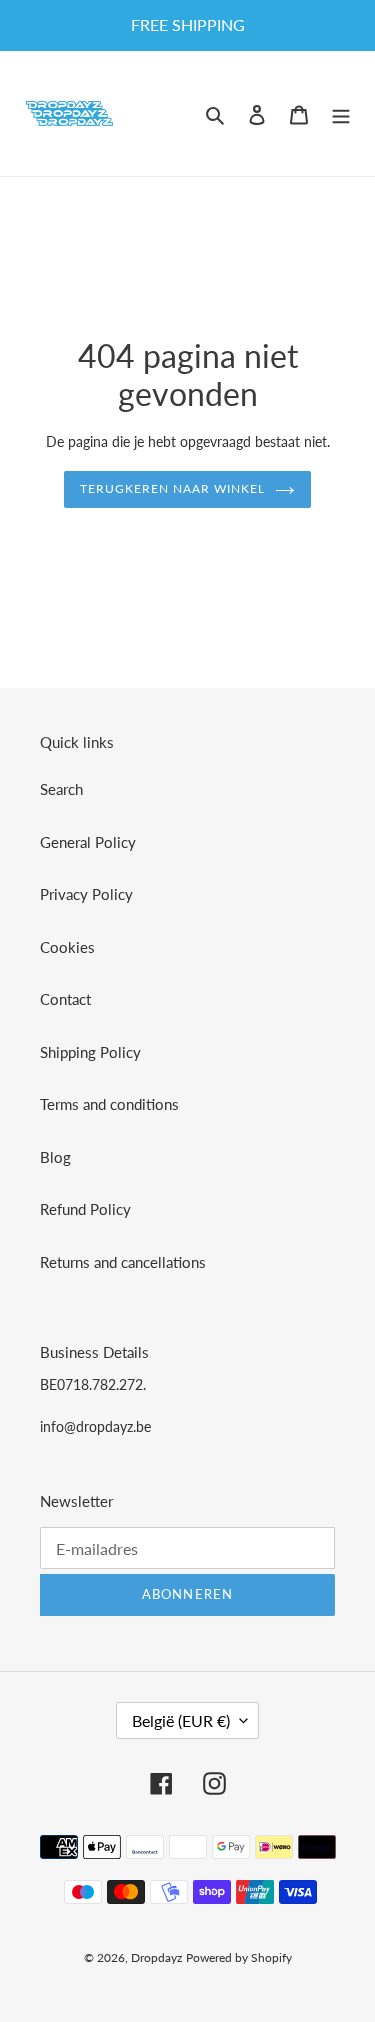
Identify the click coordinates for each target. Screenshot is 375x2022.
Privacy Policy (86, 894)
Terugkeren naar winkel (172, 488)
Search (61, 789)
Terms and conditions (109, 1104)
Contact (65, 999)
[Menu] (341, 113)
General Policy (88, 842)
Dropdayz (156, 1957)
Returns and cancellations (123, 1262)
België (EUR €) (181, 1720)
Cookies (67, 947)
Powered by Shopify (239, 1957)
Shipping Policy (90, 1052)
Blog (55, 1157)
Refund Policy (85, 1209)
